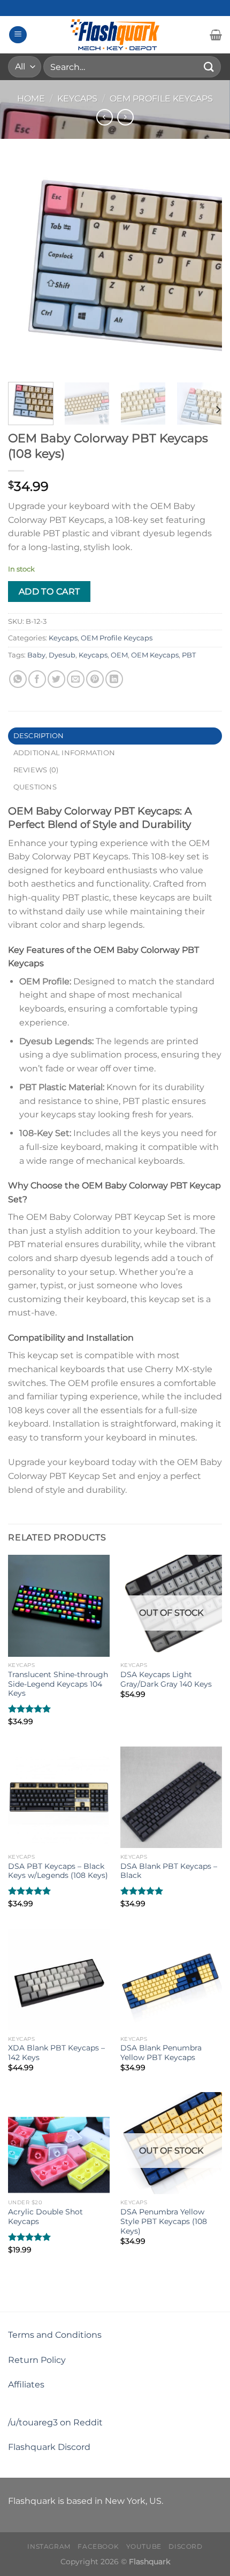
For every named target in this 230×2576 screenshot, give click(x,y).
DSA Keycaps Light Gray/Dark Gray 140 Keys (166, 1679)
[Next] (204, 267)
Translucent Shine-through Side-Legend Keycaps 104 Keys (58, 1684)
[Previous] (26, 267)
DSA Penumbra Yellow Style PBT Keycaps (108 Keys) (164, 2221)
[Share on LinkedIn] (114, 679)
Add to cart (49, 592)
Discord (185, 2546)
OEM (119, 655)
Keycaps (77, 99)
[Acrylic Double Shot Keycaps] (59, 2143)
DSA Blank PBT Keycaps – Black (169, 1871)
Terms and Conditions (55, 2335)
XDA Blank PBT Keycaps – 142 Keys (56, 2053)
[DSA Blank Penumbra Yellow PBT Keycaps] (171, 1979)
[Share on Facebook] (37, 679)
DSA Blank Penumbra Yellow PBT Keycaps (161, 2053)
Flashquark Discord (49, 2447)
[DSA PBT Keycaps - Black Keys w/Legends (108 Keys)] (59, 1797)
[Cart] (216, 35)
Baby (36, 655)
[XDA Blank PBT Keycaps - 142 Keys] (59, 1979)
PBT (189, 655)
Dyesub (62, 655)
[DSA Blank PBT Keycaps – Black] (171, 1797)
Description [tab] (39, 736)
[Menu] (18, 35)
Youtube (144, 2546)
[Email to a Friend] (76, 679)
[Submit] (209, 66)
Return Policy (37, 2360)
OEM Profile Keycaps (161, 99)
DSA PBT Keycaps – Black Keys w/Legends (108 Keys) (58, 1871)
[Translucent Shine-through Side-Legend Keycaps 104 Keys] (59, 1606)
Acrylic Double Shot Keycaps (45, 2217)
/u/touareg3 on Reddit (55, 2422)
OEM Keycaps (155, 655)
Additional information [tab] (64, 753)
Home (31, 99)
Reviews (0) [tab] (36, 770)
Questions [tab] (35, 787)
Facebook (98, 2546)
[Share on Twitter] (56, 679)
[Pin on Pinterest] (95, 679)
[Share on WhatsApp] (18, 679)
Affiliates (26, 2385)
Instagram (49, 2546)
